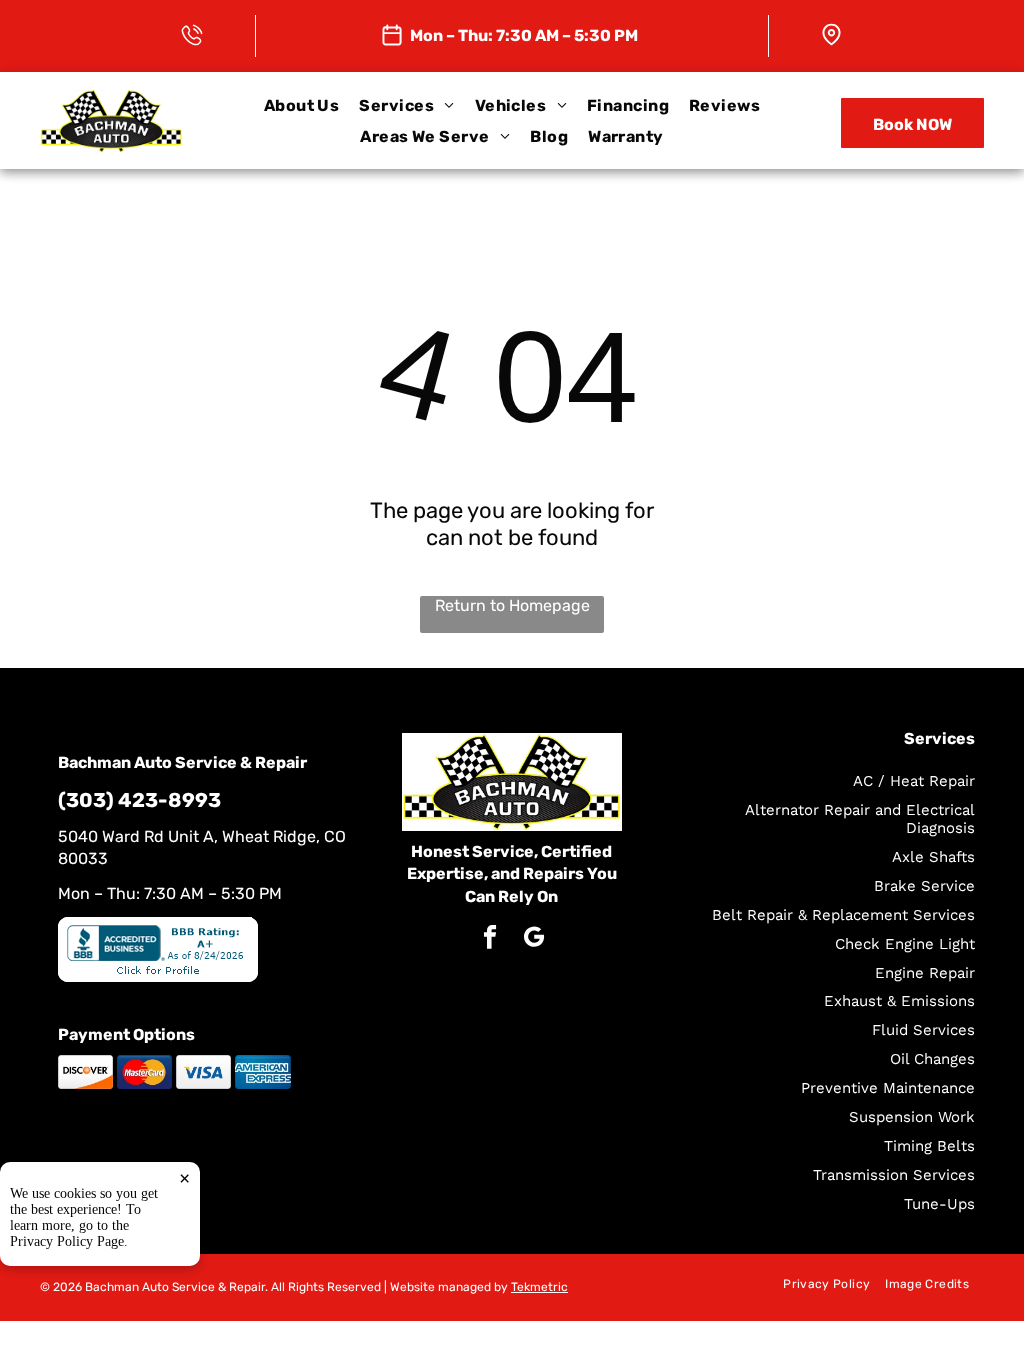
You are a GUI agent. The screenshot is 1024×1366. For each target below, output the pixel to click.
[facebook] (489, 940)
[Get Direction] (831, 31)
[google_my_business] (533, 940)
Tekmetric (539, 1287)
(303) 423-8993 (139, 800)
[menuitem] (302, 105)
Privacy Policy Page (67, 1241)
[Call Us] (192, 31)
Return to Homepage (512, 605)
